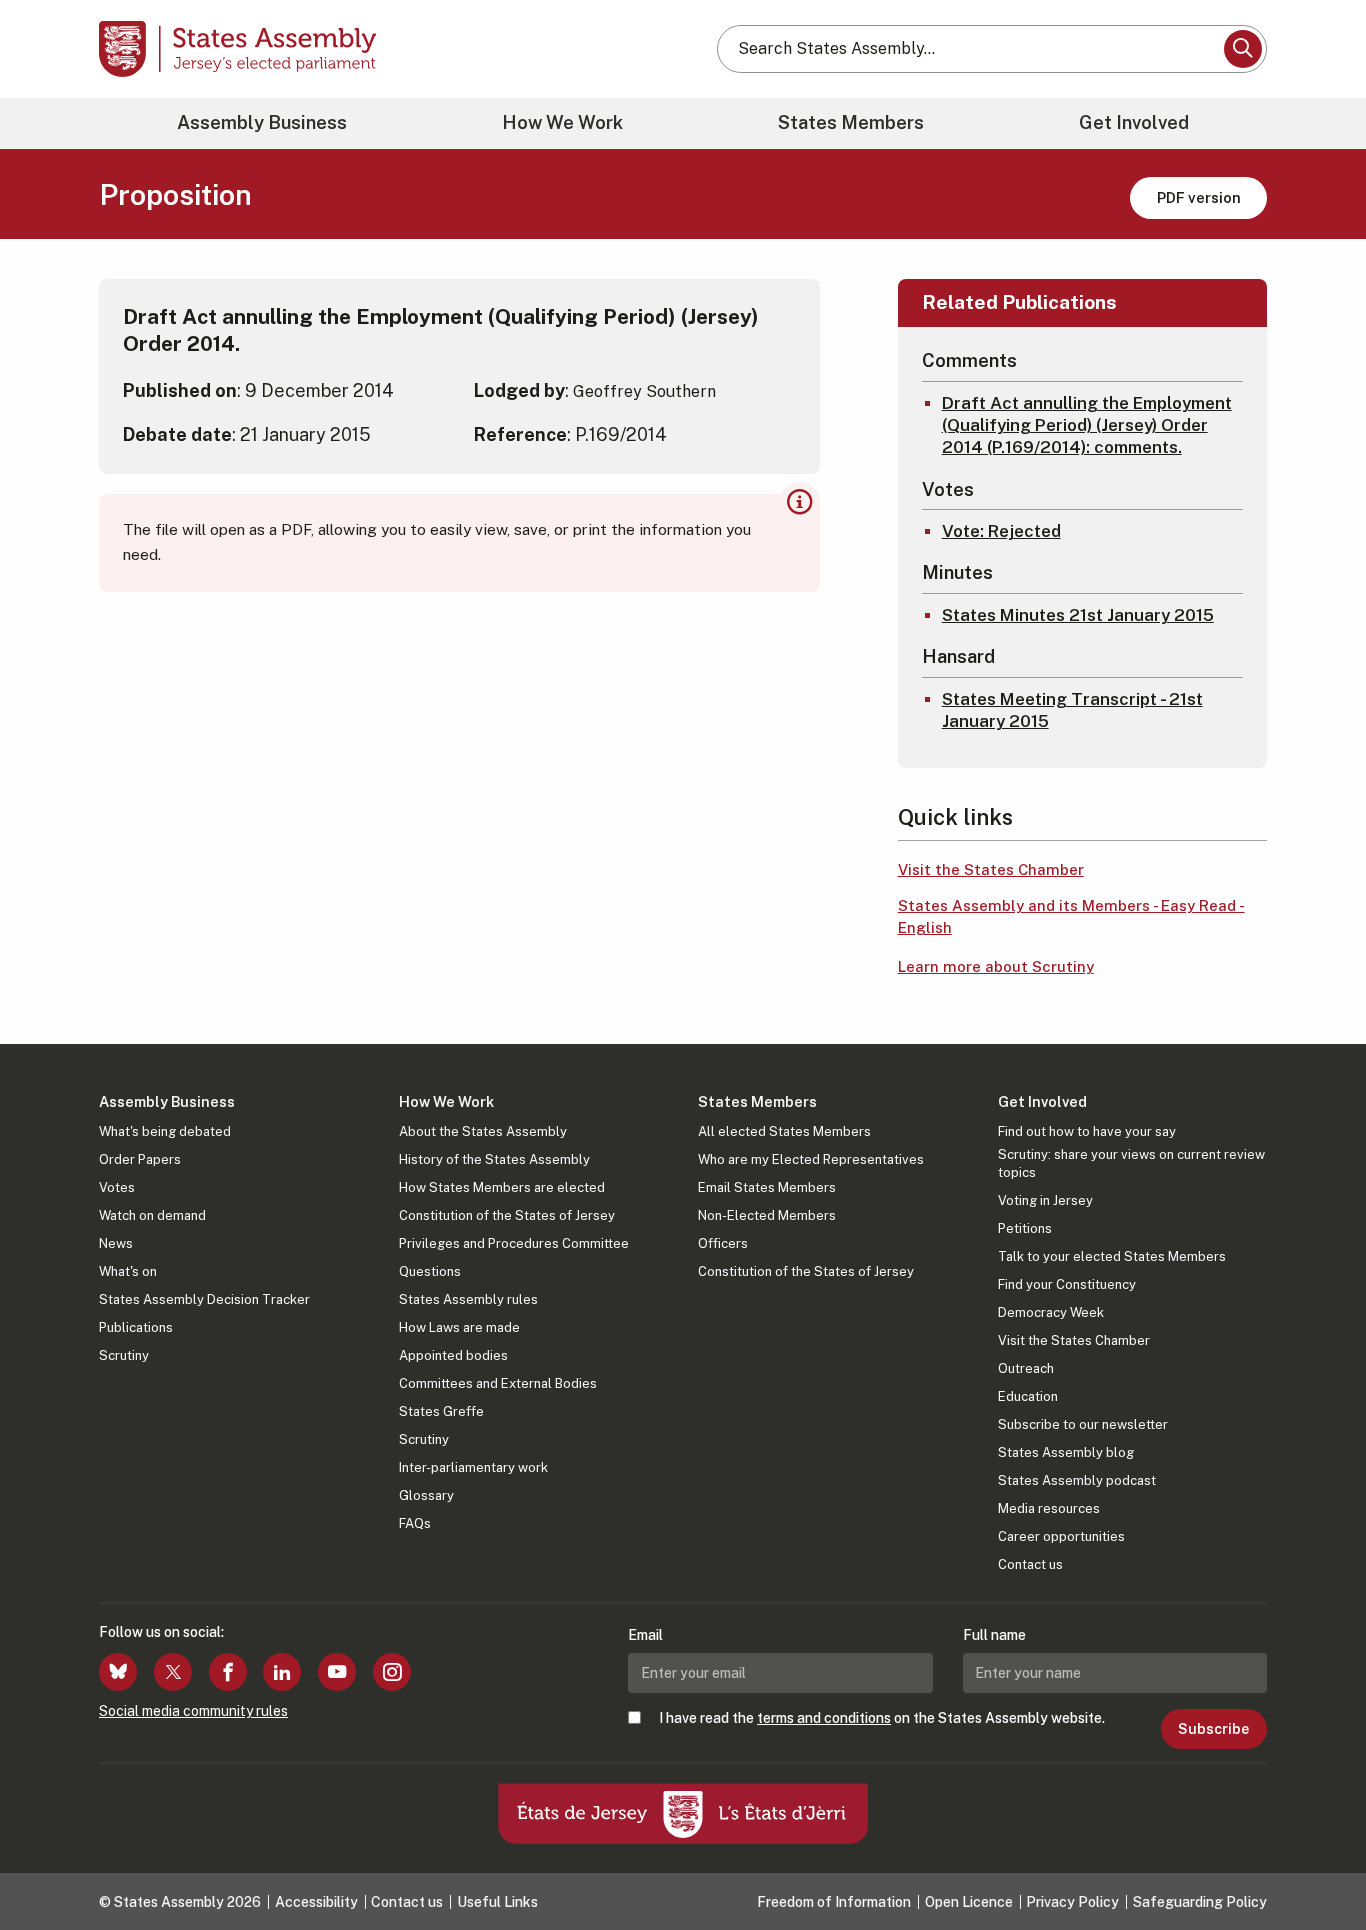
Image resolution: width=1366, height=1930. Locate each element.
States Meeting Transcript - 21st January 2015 (1072, 710)
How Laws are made (459, 1327)
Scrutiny (124, 1355)
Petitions (1025, 1228)
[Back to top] (1317, 1862)
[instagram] (392, 1672)
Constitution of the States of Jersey (507, 1215)
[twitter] (173, 1672)
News (116, 1243)
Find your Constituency (1067, 1284)
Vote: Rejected (1001, 531)
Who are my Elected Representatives (811, 1159)
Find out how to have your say (1087, 1131)
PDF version (1199, 197)
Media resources (1049, 1508)
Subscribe (1213, 1729)
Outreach (1026, 1368)
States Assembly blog (1066, 1452)
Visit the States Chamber (991, 869)
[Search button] (1243, 49)
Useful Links (497, 1902)
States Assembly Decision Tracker (204, 1299)
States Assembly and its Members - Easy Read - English (1071, 917)
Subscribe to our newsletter (1083, 1424)
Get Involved (1134, 122)
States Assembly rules (468, 1299)
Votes (117, 1187)
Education (1028, 1396)
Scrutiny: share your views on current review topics (1131, 1163)
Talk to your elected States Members (1112, 1256)
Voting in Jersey (1045, 1200)
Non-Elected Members (767, 1215)
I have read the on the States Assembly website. (882, 1718)
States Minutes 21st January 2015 (1078, 615)
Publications (136, 1327)
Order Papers (140, 1159)
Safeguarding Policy (1200, 1902)
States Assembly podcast (1077, 1480)
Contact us (1030, 1564)
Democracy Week (1051, 1312)
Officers (723, 1243)
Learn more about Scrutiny (996, 966)
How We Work (562, 122)
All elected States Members (784, 1131)
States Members (851, 122)
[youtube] (337, 1672)
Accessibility (316, 1902)
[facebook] (228, 1672)
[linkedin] (282, 1672)
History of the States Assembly (494, 1159)
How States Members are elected (502, 1187)
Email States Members (767, 1187)
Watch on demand (152, 1215)
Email (645, 1635)
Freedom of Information (834, 1902)
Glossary (426, 1495)
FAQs (415, 1523)
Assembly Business (262, 122)
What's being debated (165, 1131)
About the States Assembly (483, 1131)
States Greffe (441, 1411)
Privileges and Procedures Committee (514, 1243)
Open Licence (969, 1902)
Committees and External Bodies (498, 1383)
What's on (128, 1271)
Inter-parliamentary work (473, 1467)
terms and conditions (824, 1718)
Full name (994, 1635)
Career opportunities (1061, 1536)
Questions (430, 1271)
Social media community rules (193, 1711)
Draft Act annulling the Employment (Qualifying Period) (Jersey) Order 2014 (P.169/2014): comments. (1087, 425)
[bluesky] (118, 1672)
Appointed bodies (453, 1355)
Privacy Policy (1072, 1902)
